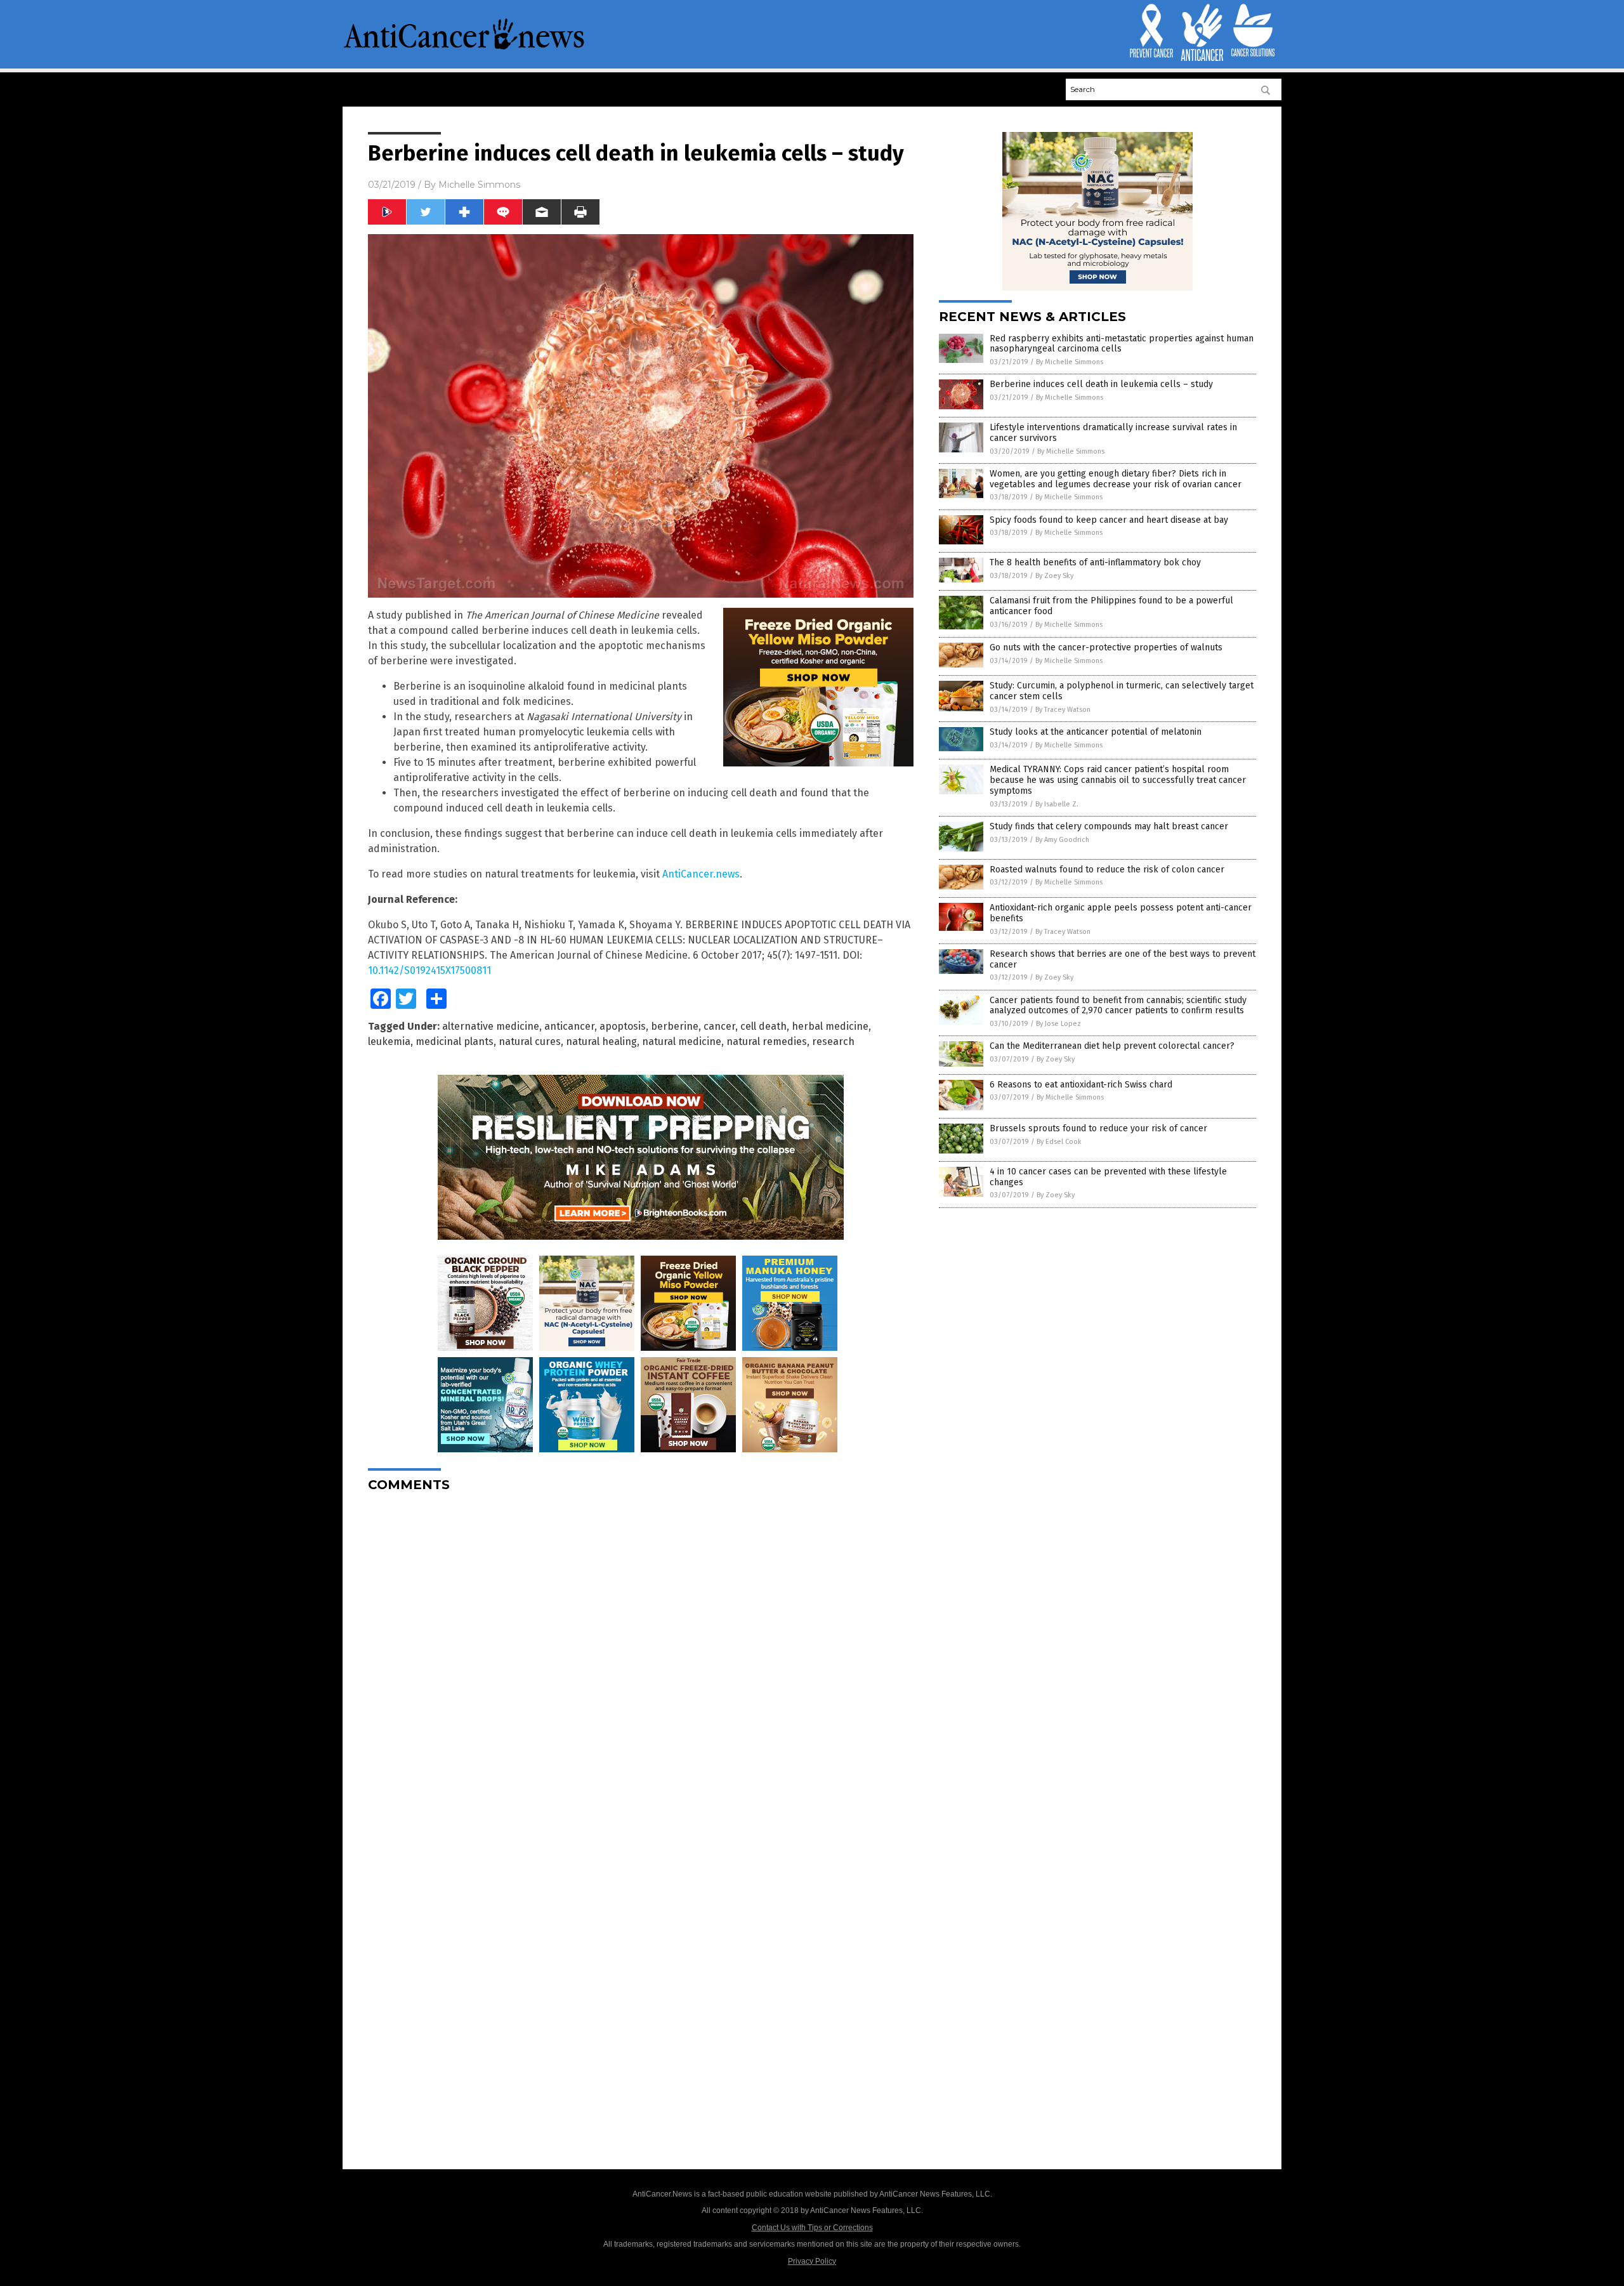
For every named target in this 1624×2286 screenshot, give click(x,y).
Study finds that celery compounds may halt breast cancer (1109, 826)
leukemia (389, 1041)
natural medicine (682, 1041)
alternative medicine (491, 1026)
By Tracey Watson (1063, 710)
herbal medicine (830, 1026)
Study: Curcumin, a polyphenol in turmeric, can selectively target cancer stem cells (1122, 691)
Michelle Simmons (479, 185)
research (833, 1041)
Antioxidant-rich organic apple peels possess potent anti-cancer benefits (1121, 913)
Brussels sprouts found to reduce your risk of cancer (1098, 1128)
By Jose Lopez (1058, 1024)
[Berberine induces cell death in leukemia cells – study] (464, 48)
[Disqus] (641, 1660)
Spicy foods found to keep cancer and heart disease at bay (1109, 520)
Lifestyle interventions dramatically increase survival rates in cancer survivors (1113, 433)
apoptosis (623, 1026)
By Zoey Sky (1054, 576)
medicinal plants (455, 1041)
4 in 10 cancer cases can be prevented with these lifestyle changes (1108, 1177)
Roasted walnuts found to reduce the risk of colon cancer (1107, 870)
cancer (719, 1026)
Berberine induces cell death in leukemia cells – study (1101, 384)
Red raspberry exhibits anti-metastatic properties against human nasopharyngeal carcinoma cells (1122, 344)
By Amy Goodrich (1062, 840)
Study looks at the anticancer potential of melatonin (1096, 732)
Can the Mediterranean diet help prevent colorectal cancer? (1112, 1046)
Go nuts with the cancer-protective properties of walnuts (1106, 647)
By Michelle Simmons (1070, 362)
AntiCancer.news (701, 874)
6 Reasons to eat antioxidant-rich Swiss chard (1081, 1085)
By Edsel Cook (1059, 1142)
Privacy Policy (812, 2261)
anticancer (569, 1026)
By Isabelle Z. (1057, 804)
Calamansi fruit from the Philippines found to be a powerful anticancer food (1111, 606)
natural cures (530, 1041)
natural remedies (767, 1041)
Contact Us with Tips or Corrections (812, 2228)
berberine (675, 1026)
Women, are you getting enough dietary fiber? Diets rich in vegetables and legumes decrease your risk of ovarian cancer (1116, 479)
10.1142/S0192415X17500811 (429, 970)
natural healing (601, 1041)
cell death (763, 1026)
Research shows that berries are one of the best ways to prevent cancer (1123, 959)
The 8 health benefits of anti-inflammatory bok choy (1095, 562)
